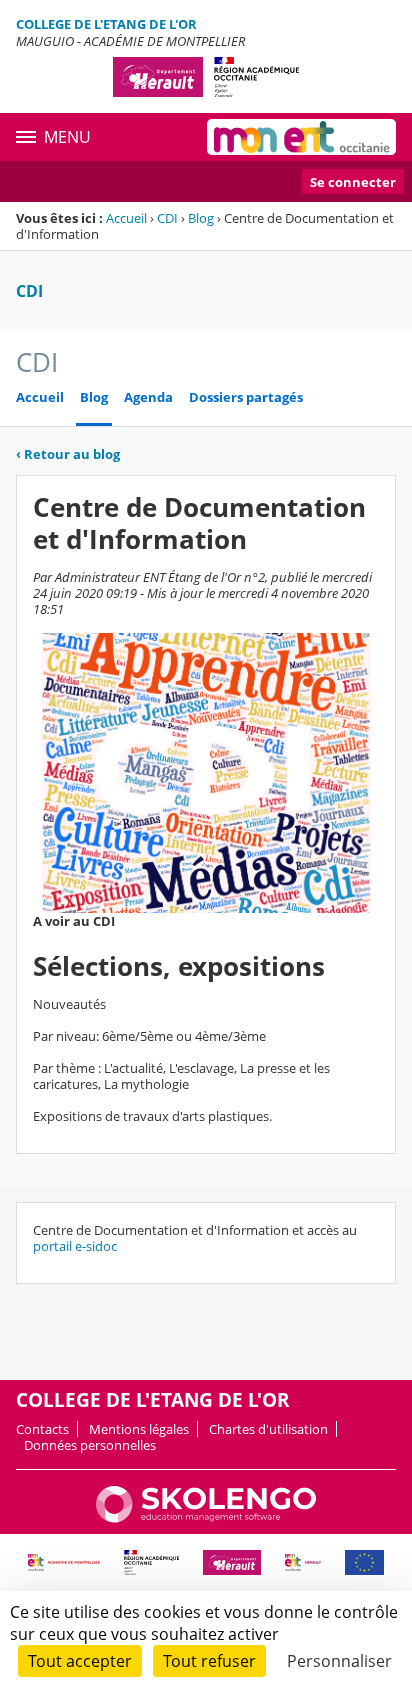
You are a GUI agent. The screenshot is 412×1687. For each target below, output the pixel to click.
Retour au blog (68, 454)
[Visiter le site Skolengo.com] (206, 1518)
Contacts (42, 1429)
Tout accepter (80, 1661)
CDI (167, 218)
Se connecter (353, 182)
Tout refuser (209, 1661)
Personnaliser (339, 1661)
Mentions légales (139, 1429)
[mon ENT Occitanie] (301, 137)
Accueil (126, 218)
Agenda (148, 397)
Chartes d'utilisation (268, 1429)
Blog (201, 218)
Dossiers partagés (246, 397)
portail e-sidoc (75, 1246)
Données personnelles (90, 1445)
